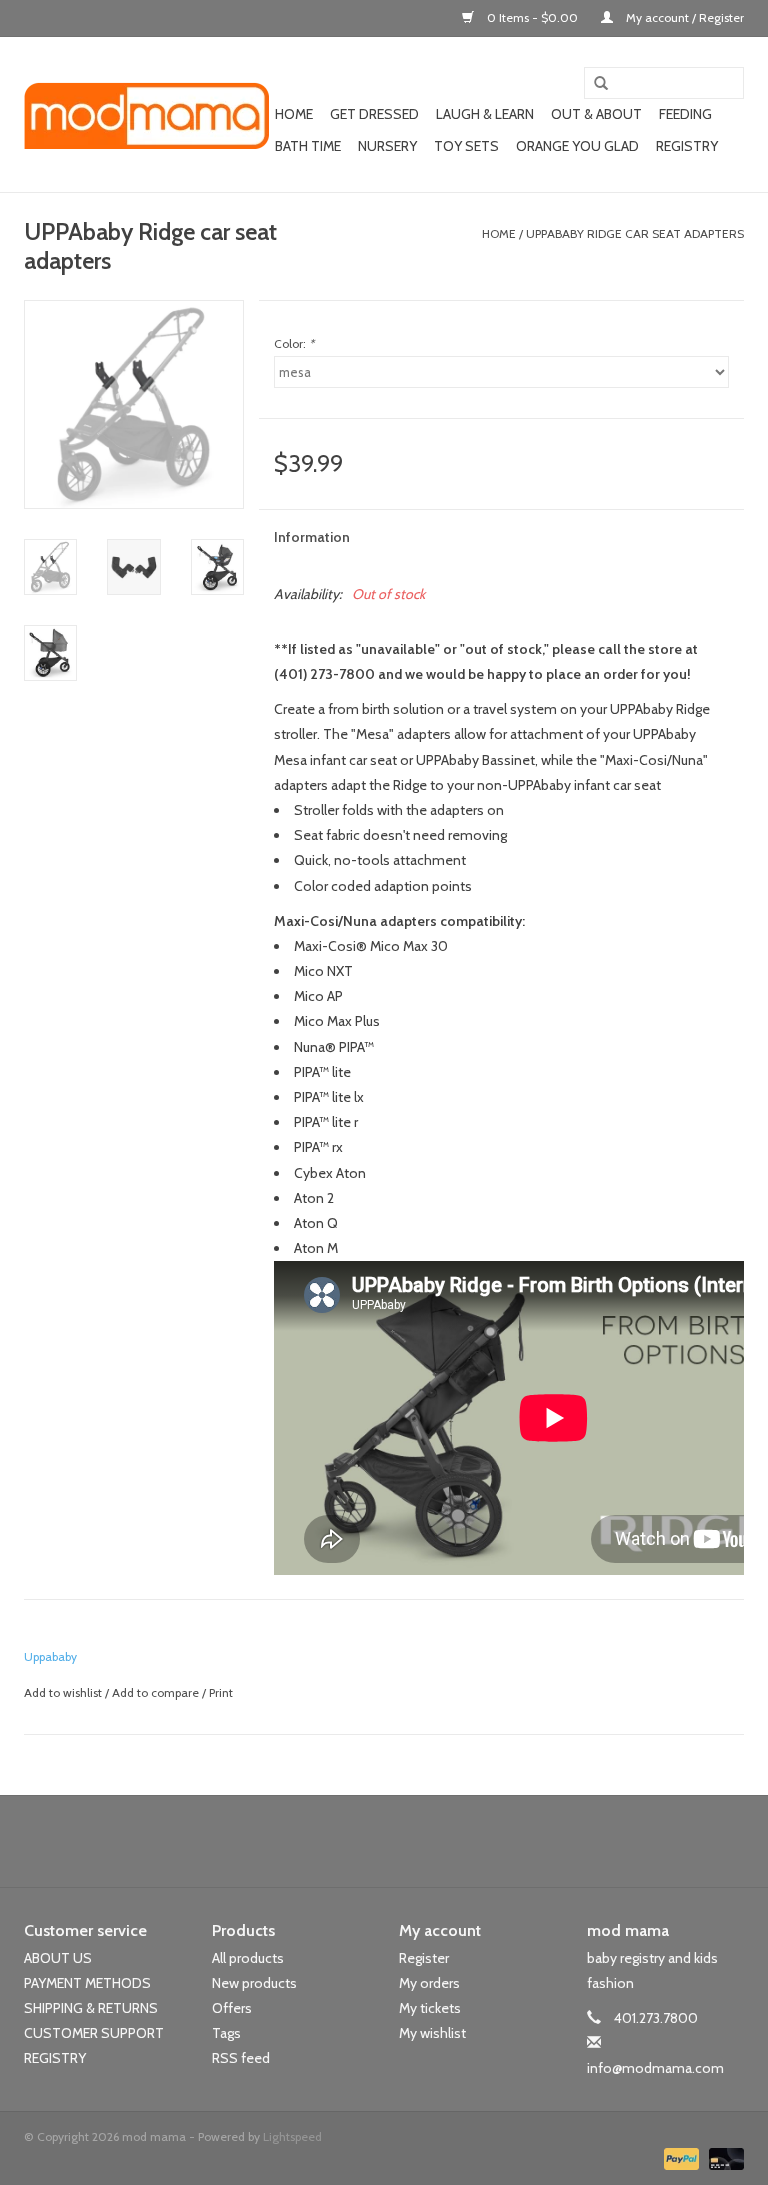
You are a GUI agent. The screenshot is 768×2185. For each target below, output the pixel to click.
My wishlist (432, 2033)
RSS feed (241, 2058)
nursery (387, 146)
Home (294, 114)
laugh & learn (485, 114)
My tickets (430, 2008)
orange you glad (577, 146)
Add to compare (157, 1692)
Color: (294, 343)
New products (254, 1983)
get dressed (374, 114)
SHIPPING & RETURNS (91, 2008)
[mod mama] (146, 115)
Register (424, 1958)
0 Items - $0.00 (532, 17)
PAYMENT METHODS (87, 1983)
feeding (685, 114)
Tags (226, 2033)
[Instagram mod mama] (419, 1841)
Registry (687, 146)
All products (248, 1958)
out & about (596, 114)
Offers (232, 2008)
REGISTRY (55, 2058)
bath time (308, 146)
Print (221, 1692)
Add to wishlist (63, 1692)
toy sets (466, 146)
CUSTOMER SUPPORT (94, 2033)
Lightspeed (292, 2136)
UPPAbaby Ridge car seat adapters (635, 233)
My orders (429, 1983)
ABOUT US (58, 1958)
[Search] (594, 84)
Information (312, 537)
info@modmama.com (655, 2068)
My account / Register (683, 17)
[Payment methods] (679, 2157)
